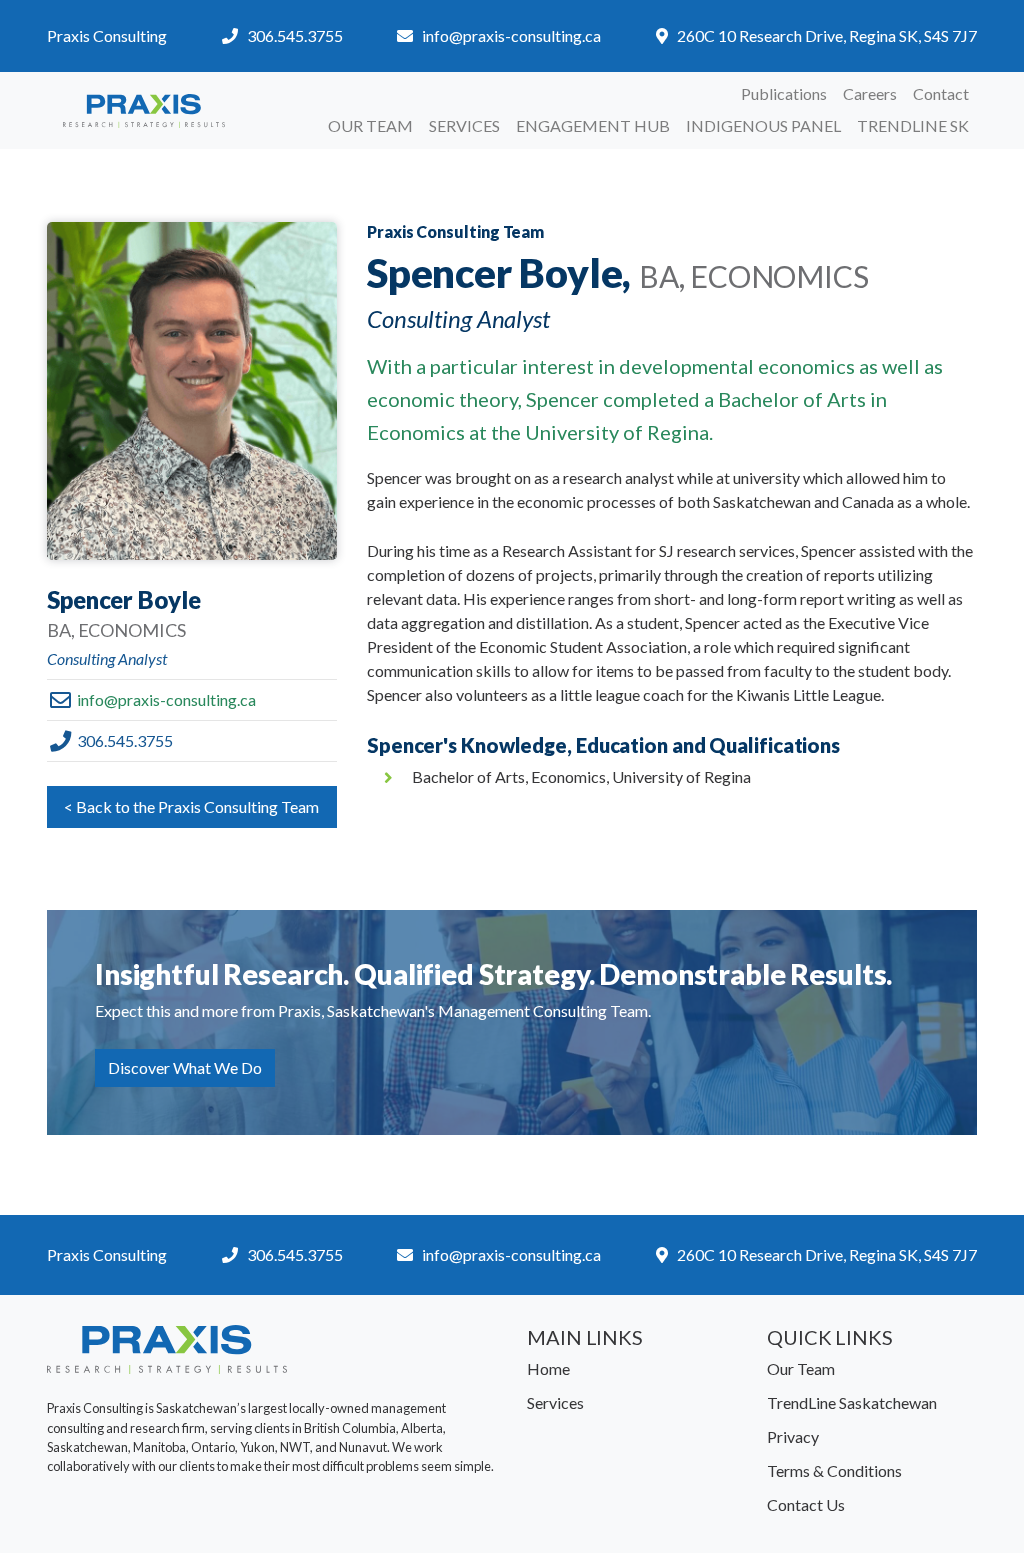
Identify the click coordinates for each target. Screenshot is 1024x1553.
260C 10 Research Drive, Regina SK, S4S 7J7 (827, 35)
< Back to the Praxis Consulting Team (191, 806)
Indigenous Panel (763, 125)
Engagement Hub (593, 125)
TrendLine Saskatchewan (852, 1402)
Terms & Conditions (834, 1470)
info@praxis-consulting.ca (511, 35)
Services (464, 125)
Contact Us (806, 1504)
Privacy (793, 1436)
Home (548, 1368)
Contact (941, 93)
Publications (784, 93)
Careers (870, 93)
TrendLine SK (913, 125)
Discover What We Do (185, 1067)
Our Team (370, 125)
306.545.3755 (295, 35)
